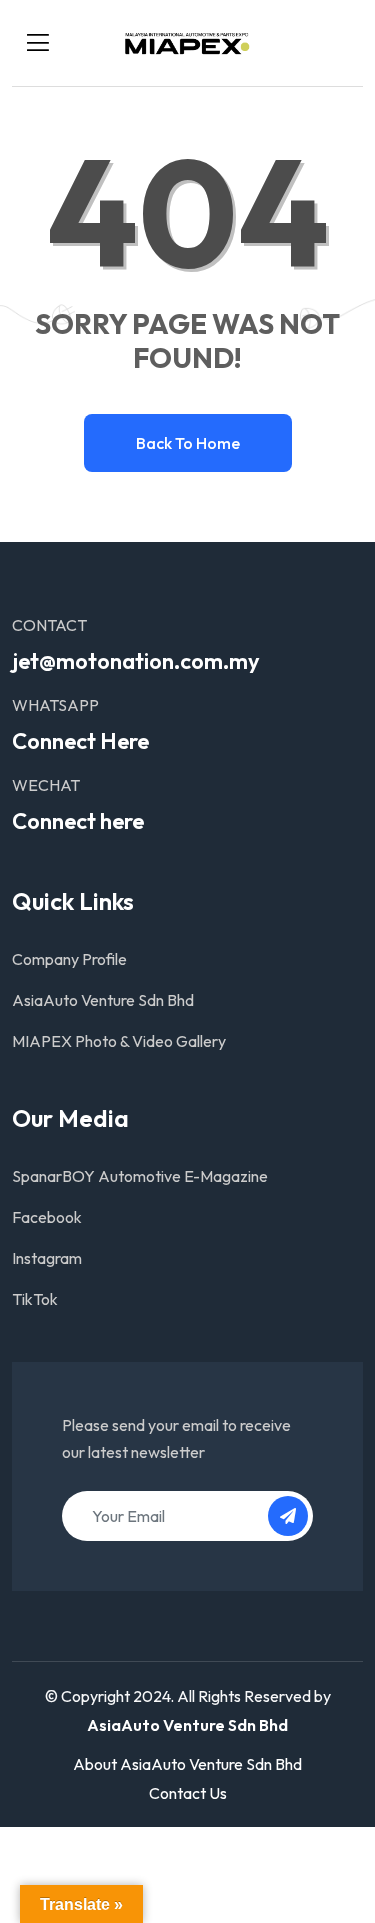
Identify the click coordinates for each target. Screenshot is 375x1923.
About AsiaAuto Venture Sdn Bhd (187, 1764)
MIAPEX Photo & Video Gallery (119, 1041)
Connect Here (80, 741)
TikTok (35, 1299)
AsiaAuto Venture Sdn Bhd (103, 1000)
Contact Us (188, 1793)
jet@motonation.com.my (136, 661)
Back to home (188, 443)
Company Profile (69, 959)
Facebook (47, 1217)
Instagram (47, 1258)
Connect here (78, 821)
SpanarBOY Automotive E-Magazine (140, 1176)
